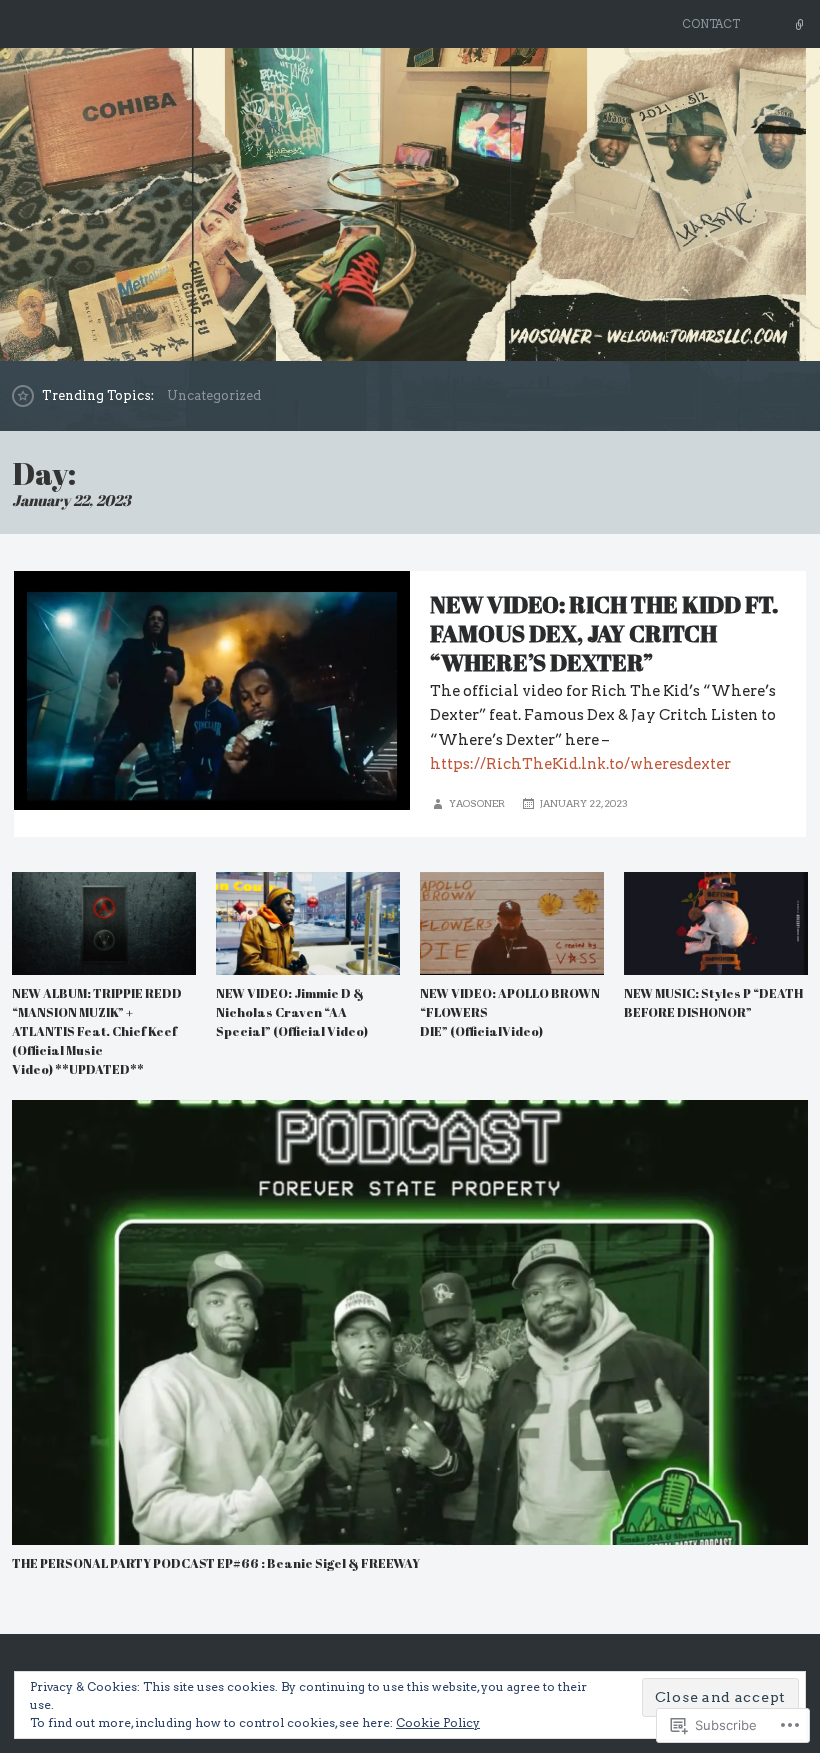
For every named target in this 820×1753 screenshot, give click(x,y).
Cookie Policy (438, 1722)
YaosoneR (477, 803)
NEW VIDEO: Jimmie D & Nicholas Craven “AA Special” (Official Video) (292, 1012)
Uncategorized (214, 395)
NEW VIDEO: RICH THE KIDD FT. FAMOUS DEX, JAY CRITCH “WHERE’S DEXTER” (604, 633)
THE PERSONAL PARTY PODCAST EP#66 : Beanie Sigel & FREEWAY (216, 1563)
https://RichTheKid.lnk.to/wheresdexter (580, 764)
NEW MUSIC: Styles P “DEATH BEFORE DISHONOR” (713, 1003)
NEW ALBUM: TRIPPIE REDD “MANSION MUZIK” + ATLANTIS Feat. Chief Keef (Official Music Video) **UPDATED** (97, 1031)
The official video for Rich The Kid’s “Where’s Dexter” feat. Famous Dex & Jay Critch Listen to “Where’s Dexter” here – (603, 715)
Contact (711, 24)
